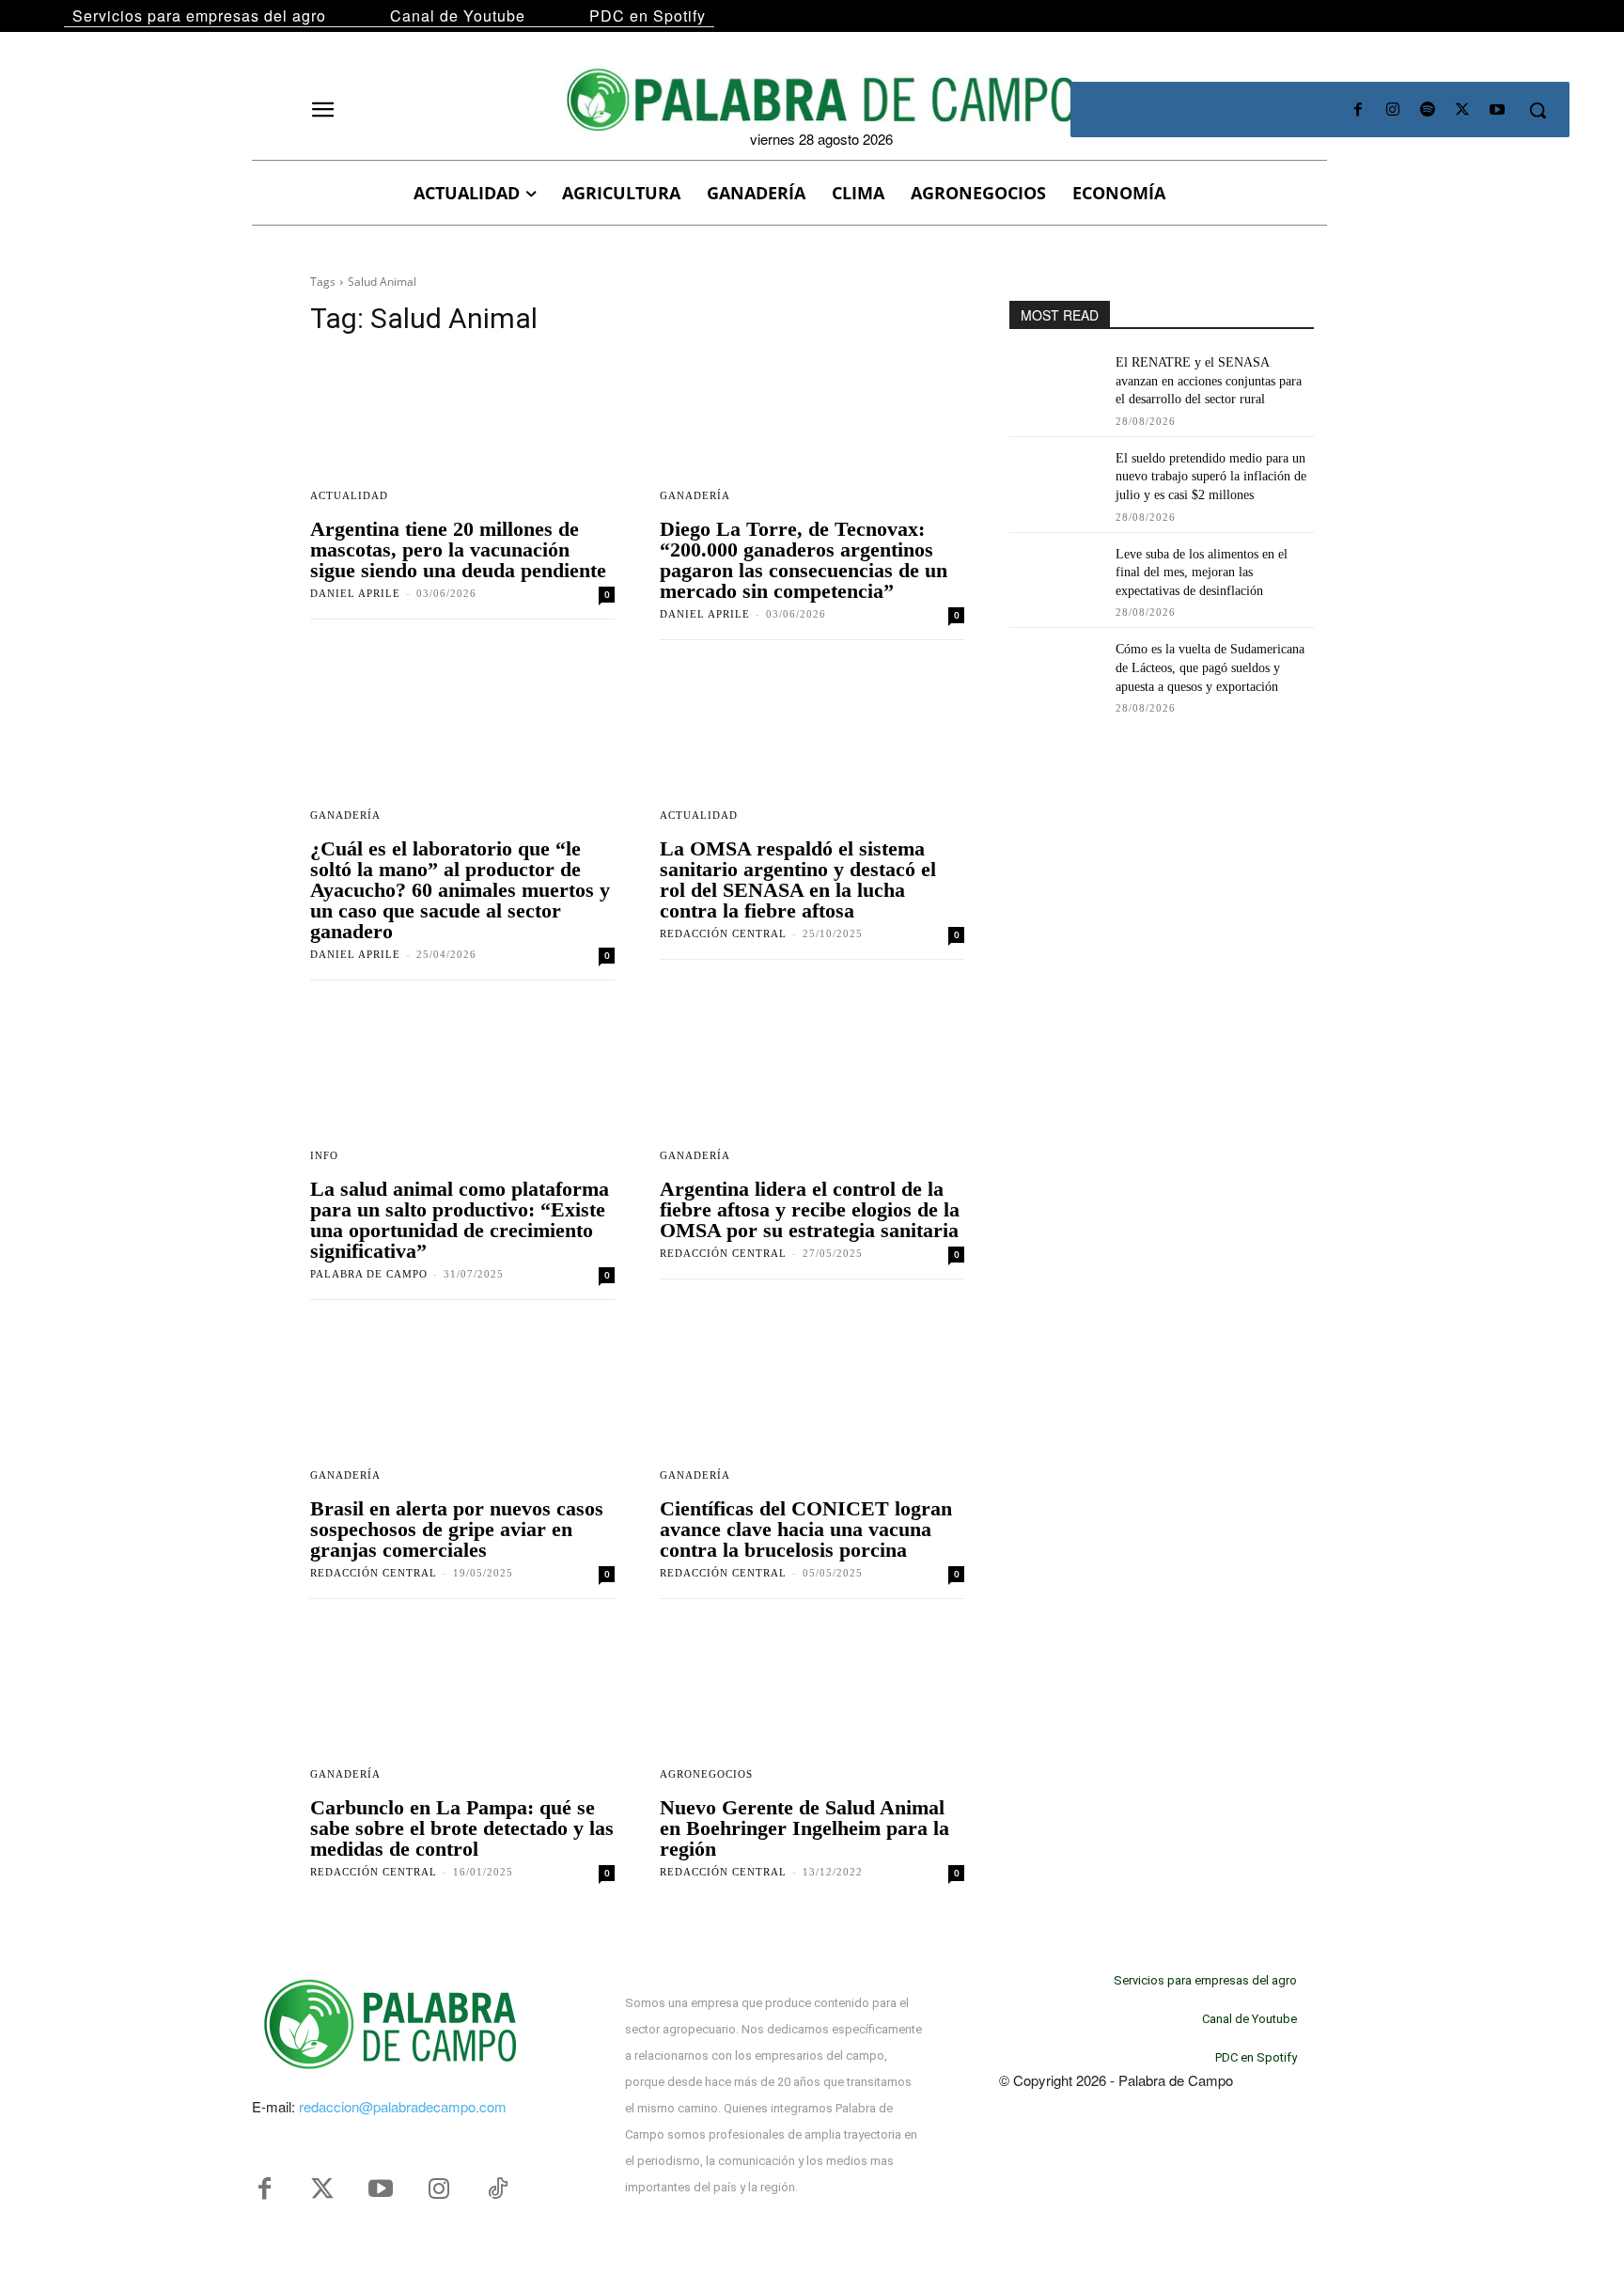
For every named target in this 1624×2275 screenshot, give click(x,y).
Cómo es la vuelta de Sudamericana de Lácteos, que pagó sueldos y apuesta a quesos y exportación (1210, 667)
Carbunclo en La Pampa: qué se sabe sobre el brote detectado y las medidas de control (462, 1828)
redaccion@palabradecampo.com (403, 2106)
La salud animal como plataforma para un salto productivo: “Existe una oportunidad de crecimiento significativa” (460, 1220)
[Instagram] (1392, 110)
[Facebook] (1358, 110)
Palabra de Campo (369, 1274)
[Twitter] (322, 2189)
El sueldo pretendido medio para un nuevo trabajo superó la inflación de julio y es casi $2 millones (1211, 477)
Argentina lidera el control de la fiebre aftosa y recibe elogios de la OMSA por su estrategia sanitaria (810, 1209)
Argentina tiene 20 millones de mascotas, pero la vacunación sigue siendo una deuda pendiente (458, 549)
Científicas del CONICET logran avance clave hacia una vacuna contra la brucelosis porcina (806, 1529)
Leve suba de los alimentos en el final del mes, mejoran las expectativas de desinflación (1202, 573)
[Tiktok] (497, 2189)
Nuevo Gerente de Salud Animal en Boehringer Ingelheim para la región (804, 1828)
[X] (1463, 110)
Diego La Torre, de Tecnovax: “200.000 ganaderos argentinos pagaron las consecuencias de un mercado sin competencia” (804, 560)
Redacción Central (723, 934)
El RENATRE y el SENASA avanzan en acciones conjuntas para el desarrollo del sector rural (1209, 381)
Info (324, 1156)
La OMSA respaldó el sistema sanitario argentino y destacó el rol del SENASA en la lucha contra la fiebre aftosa (798, 879)
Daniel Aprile (355, 593)
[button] (1538, 110)
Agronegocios (706, 1774)
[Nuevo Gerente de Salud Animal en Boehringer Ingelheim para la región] (812, 1709)
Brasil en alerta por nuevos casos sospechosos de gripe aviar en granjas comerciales (457, 1529)
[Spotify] (1427, 110)
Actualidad (349, 496)
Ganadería (695, 496)
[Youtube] (1498, 110)
